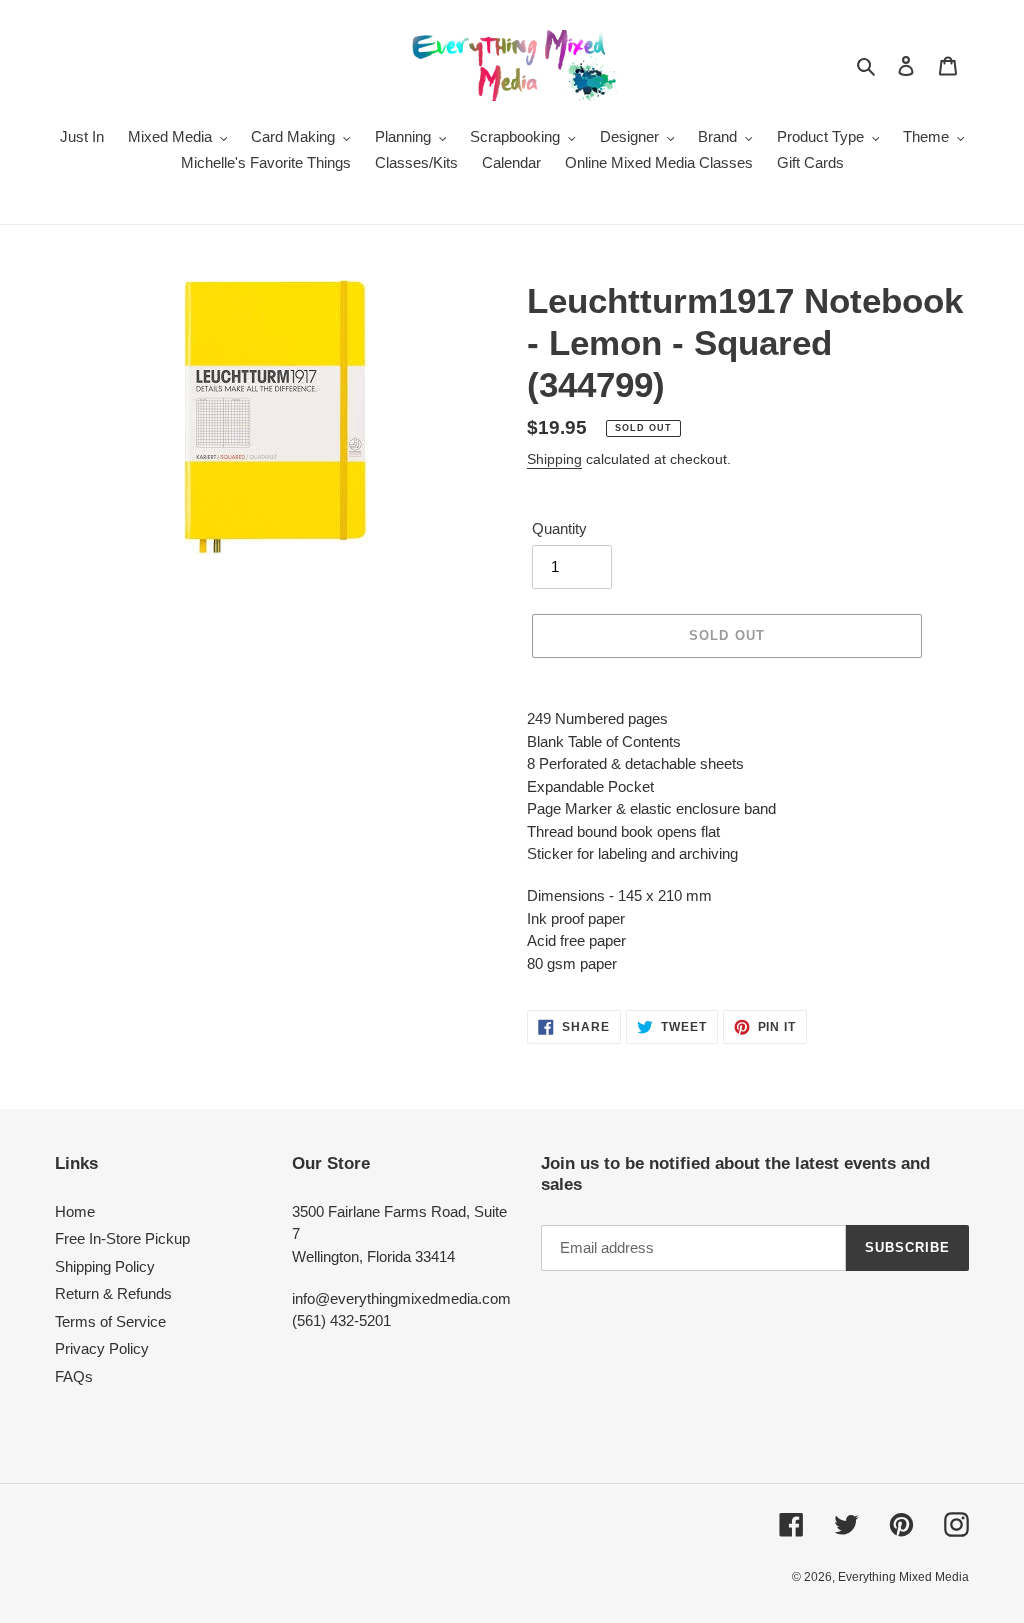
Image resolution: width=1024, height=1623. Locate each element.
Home (75, 1211)
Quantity (559, 528)
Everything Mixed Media (903, 1577)
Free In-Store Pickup (122, 1238)
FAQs (74, 1376)
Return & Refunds (113, 1293)
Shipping (554, 459)
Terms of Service (110, 1321)
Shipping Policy (105, 1266)
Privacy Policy (102, 1348)
